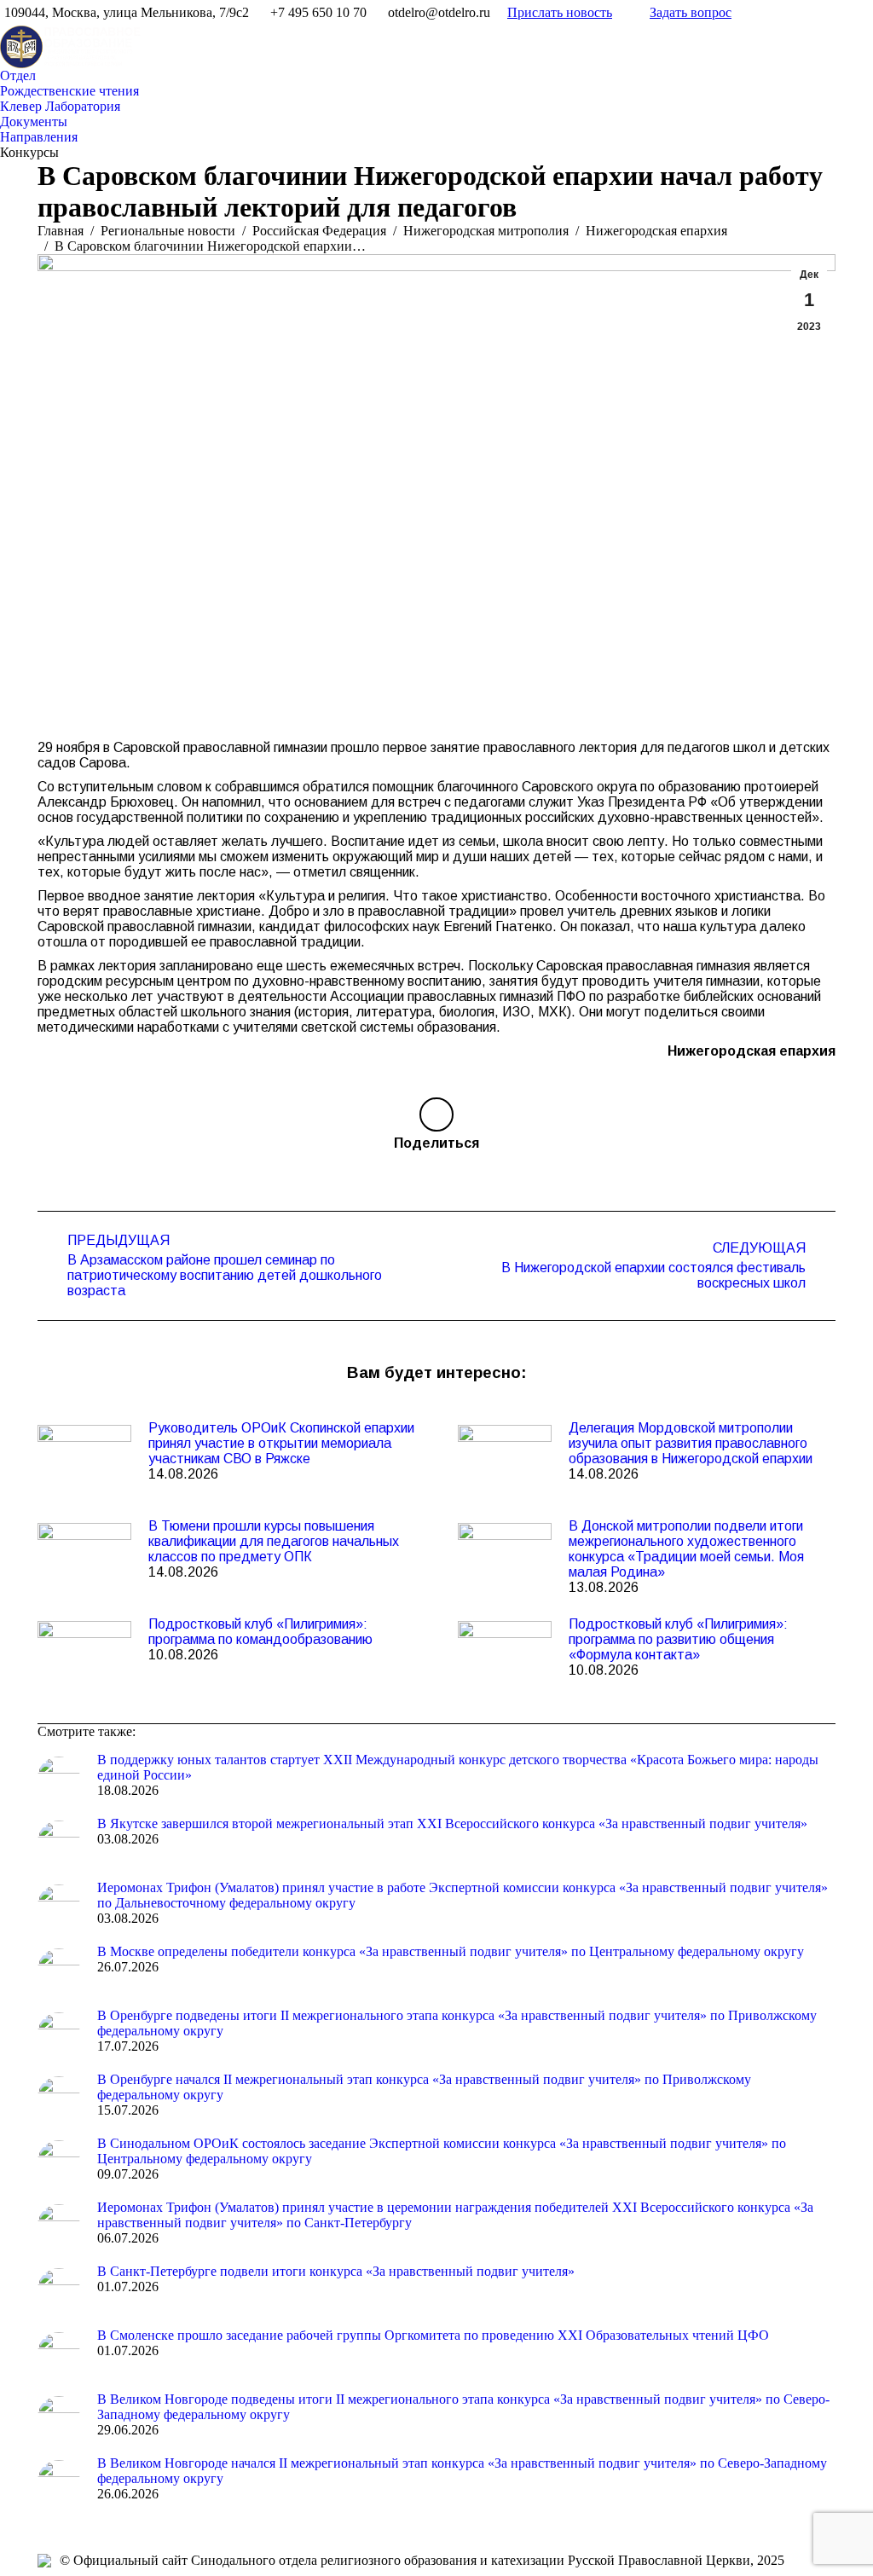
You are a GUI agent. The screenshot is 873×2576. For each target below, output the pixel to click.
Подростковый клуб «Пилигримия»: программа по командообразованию (260, 1632)
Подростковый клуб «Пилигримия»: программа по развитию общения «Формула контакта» (678, 1639)
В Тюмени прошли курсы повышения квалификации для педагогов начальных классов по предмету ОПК (274, 1541)
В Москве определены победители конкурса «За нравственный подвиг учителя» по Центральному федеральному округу (451, 1951)
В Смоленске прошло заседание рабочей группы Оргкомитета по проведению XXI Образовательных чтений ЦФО (433, 2335)
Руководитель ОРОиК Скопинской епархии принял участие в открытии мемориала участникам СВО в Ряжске (281, 1443)
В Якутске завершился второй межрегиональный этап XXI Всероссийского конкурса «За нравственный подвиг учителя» (452, 1823)
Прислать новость (560, 12)
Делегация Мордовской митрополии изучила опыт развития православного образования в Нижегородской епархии (691, 1443)
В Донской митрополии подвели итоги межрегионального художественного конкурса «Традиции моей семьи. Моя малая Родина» (686, 1549)
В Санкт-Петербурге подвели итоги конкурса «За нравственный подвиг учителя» (336, 2271)
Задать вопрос (691, 12)
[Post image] (84, 1459)
